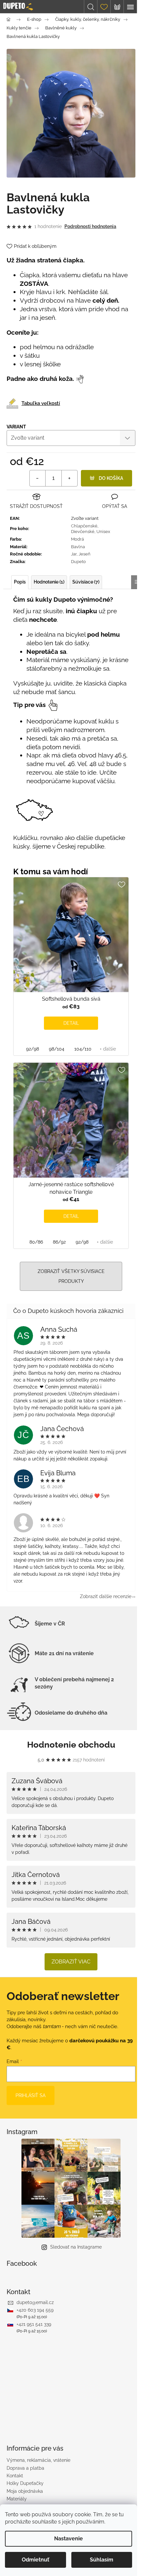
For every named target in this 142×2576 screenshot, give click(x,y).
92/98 (33, 1049)
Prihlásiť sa (31, 2095)
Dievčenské (83, 532)
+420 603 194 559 (35, 2310)
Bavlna (78, 547)
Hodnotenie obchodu (71, 1745)
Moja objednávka (25, 2491)
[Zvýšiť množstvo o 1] (69, 478)
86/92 (59, 1242)
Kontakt (15, 2476)
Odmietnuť (35, 2560)
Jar (74, 554)
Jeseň (85, 554)
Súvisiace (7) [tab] (86, 582)
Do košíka (111, 478)
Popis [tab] (20, 582)
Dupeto (78, 562)
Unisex (103, 532)
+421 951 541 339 (34, 2324)
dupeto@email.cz (35, 2302)
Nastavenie (69, 2539)
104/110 (83, 1049)
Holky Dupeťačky (25, 2483)
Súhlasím (102, 2560)
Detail (71, 1023)
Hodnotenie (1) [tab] (49, 582)
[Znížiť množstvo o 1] (38, 478)
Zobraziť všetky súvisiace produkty (71, 1276)
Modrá (77, 539)
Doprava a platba (25, 2468)
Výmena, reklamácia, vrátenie (38, 2460)
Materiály (17, 2499)
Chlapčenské (84, 526)
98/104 (57, 1049)
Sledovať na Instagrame (76, 2247)
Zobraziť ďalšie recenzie (106, 1596)
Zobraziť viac (71, 1962)
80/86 (36, 1242)
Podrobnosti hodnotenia (90, 226)
